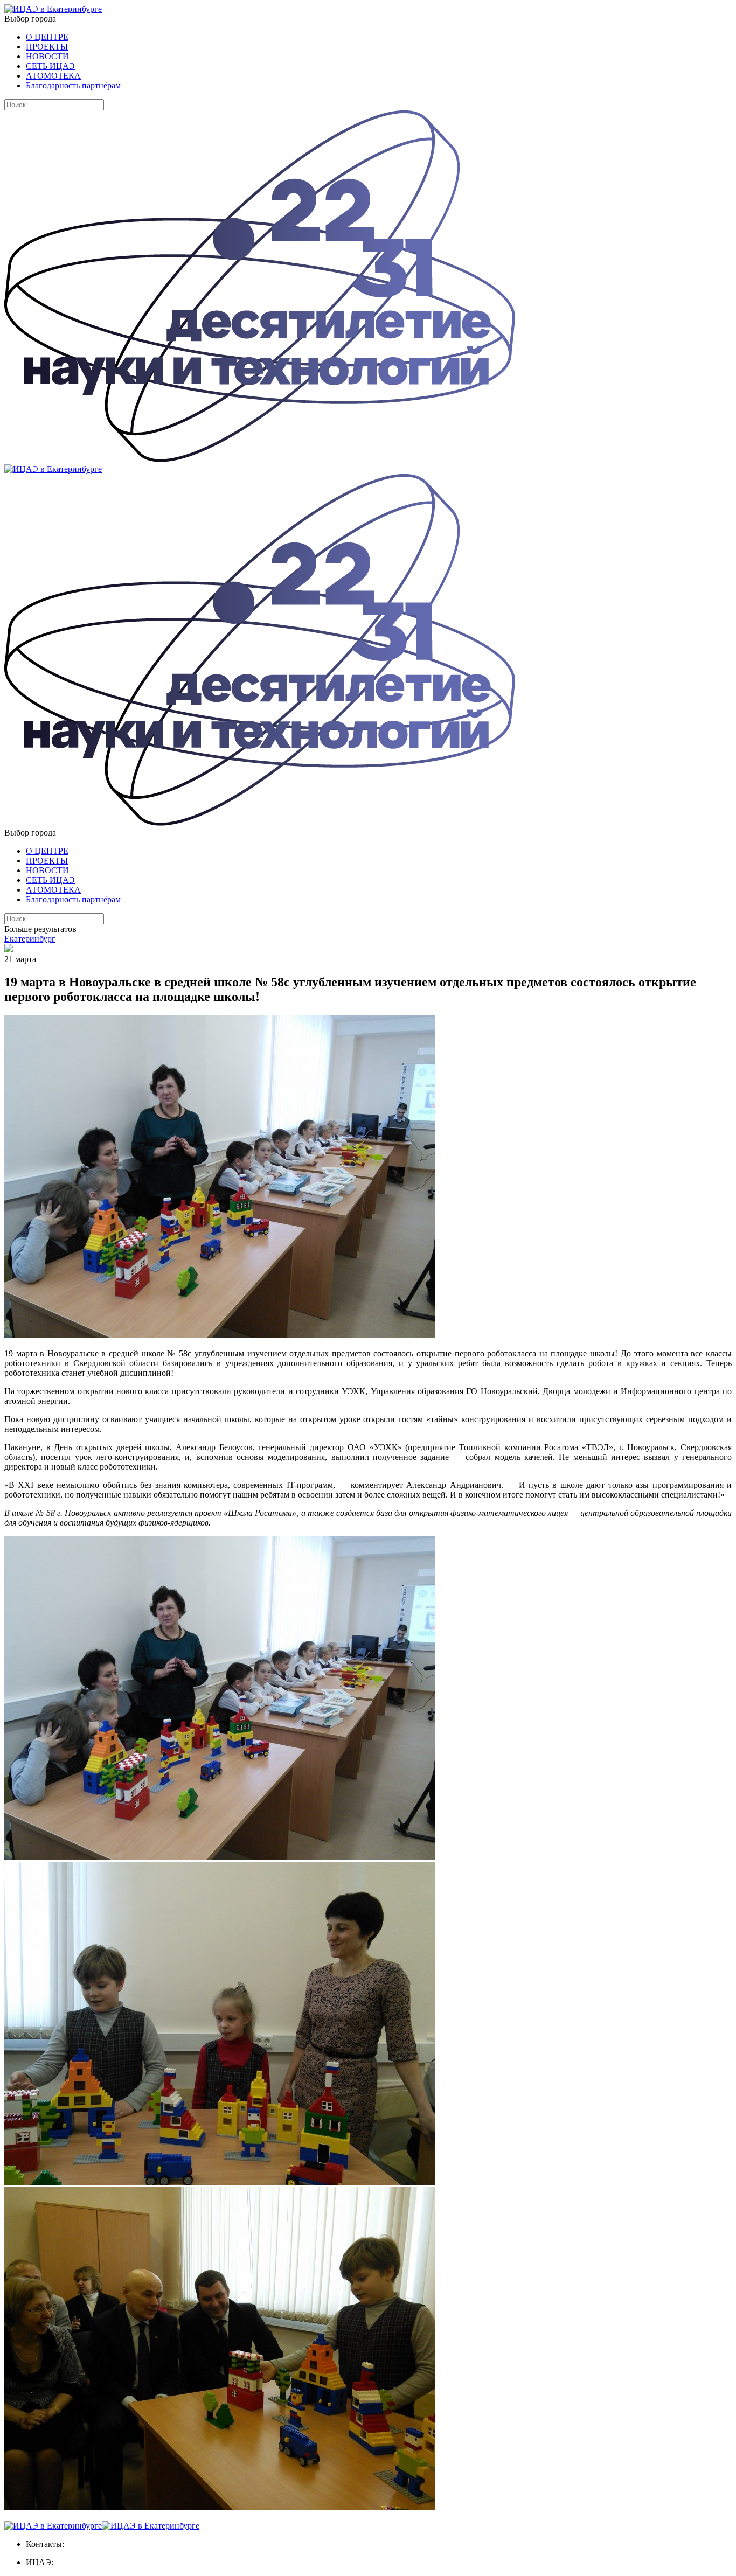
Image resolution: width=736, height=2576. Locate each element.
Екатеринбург (30, 939)
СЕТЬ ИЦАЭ (50, 66)
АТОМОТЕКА (53, 76)
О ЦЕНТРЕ (47, 37)
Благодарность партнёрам (73, 85)
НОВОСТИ (47, 56)
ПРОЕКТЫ (47, 47)
